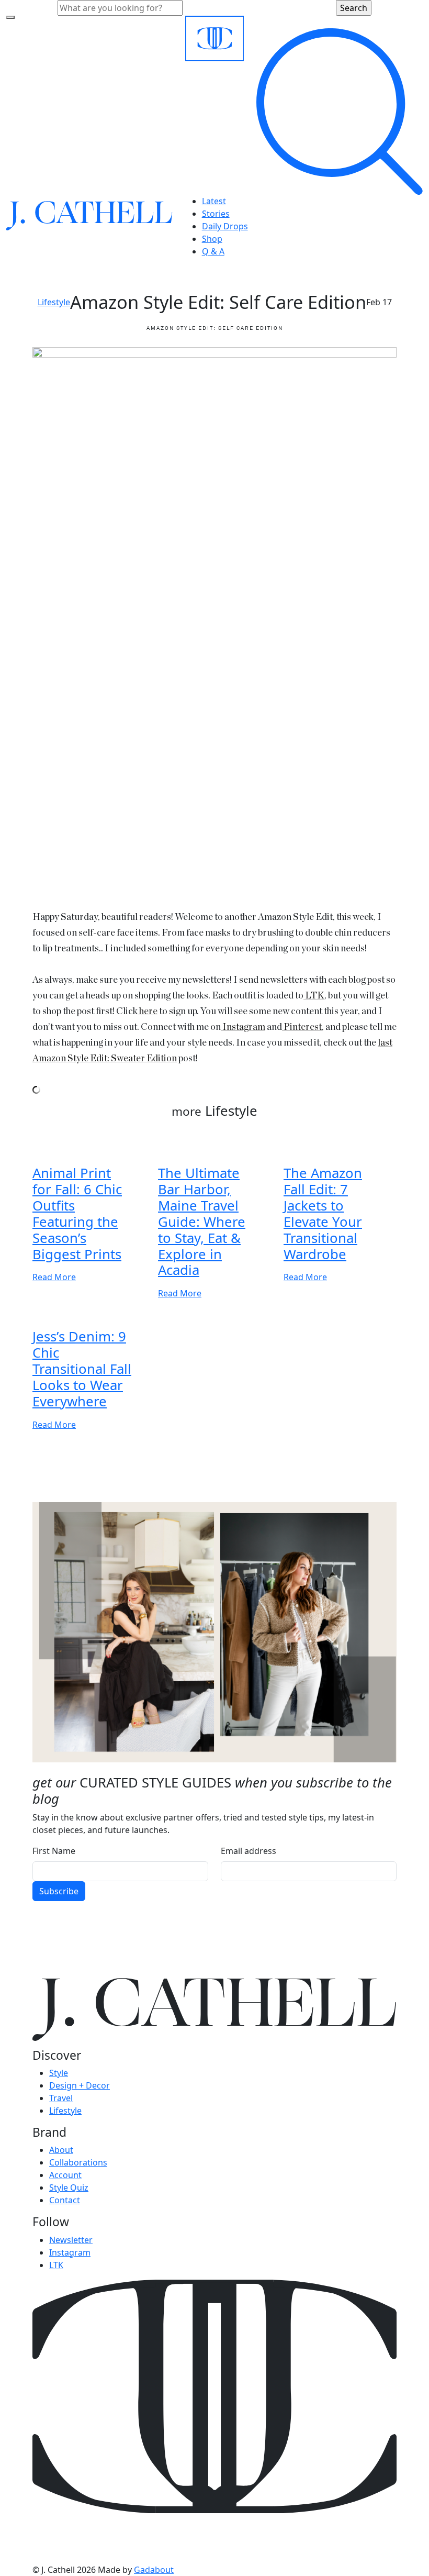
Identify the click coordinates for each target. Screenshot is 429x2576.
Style (59, 2073)
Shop (212, 239)
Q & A (213, 251)
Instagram (243, 1027)
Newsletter (71, 2240)
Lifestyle (54, 302)
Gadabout (154, 2570)
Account (65, 2175)
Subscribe (59, 1891)
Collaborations (78, 2162)
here (148, 1012)
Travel (61, 2098)
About (61, 2150)
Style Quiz (69, 2188)
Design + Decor (80, 2085)
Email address (249, 1851)
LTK (314, 996)
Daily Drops (225, 226)
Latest (214, 201)
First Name (54, 1851)
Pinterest (302, 1027)
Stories (216, 214)
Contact (65, 2200)
